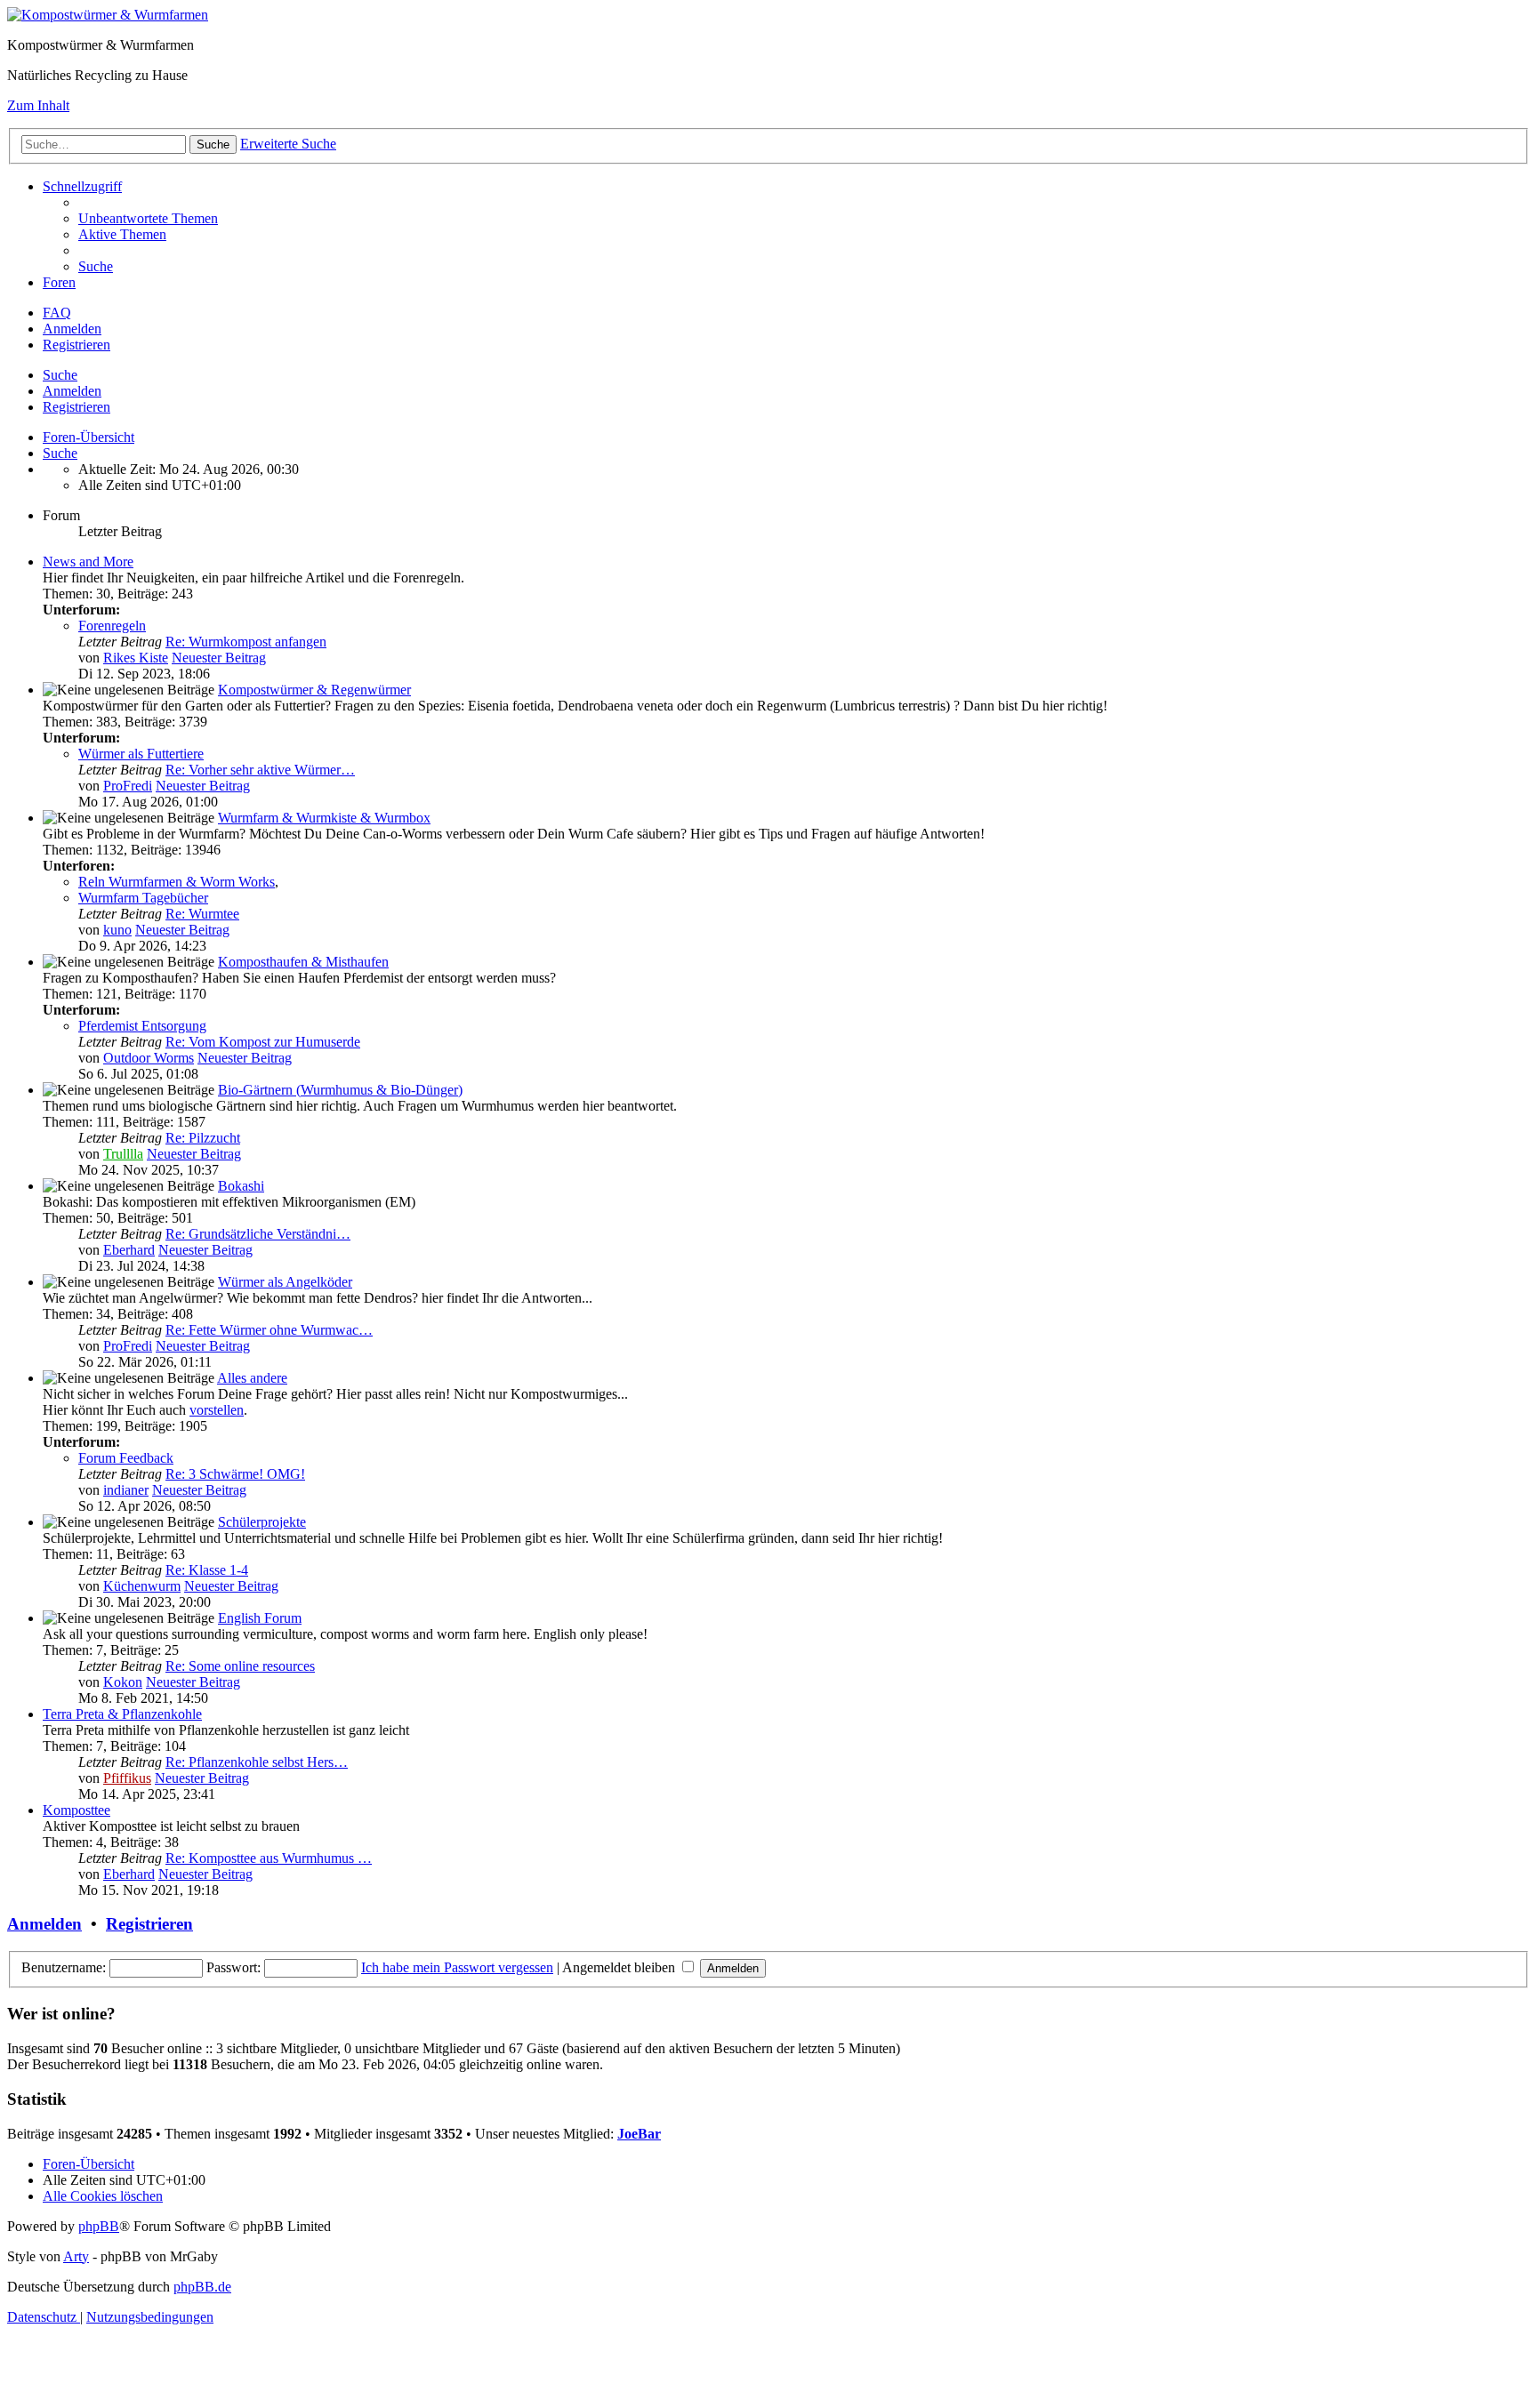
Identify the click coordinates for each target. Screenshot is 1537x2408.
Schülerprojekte (262, 1522)
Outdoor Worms (149, 1058)
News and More (88, 562)
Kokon (123, 1682)
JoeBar (639, 2134)
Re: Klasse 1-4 (207, 1570)
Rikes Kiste (136, 658)
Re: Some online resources (240, 1666)
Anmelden (72, 391)
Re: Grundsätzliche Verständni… (258, 1234)
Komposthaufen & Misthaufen (303, 962)
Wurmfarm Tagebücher (143, 898)
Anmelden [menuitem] (72, 329)
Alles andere (252, 1378)
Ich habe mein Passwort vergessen (457, 1967)
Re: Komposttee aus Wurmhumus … (269, 1858)
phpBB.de (202, 2287)
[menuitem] (148, 218)
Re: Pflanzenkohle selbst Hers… (257, 1762)
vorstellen (217, 1410)
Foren (59, 282)
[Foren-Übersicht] (108, 15)
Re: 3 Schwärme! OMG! (235, 1474)
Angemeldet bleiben (620, 1967)
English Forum (260, 1618)
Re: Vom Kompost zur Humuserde (263, 1042)
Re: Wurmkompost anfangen (246, 642)
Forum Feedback (126, 1458)
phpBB (99, 2226)
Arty (76, 2256)
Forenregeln (112, 626)
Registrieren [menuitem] (76, 345)
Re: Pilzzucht (203, 1138)
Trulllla (123, 1154)
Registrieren (76, 407)
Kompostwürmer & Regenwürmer (314, 690)
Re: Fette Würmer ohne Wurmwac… (269, 1330)
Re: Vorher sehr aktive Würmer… (260, 770)
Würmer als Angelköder (285, 1282)
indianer (126, 1490)
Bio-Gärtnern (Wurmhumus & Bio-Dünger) (340, 1090)
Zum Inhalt (38, 105)
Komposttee (76, 1810)
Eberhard (129, 1250)
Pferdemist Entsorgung (142, 1026)
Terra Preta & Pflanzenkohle (122, 1714)
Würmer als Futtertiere (141, 754)
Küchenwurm (142, 1586)
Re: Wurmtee (202, 914)
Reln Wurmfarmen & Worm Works (177, 882)
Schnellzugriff (82, 186)
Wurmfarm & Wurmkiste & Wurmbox (324, 818)
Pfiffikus (127, 1778)
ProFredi (128, 786)
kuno (117, 930)
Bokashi (241, 1186)
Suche (60, 375)
